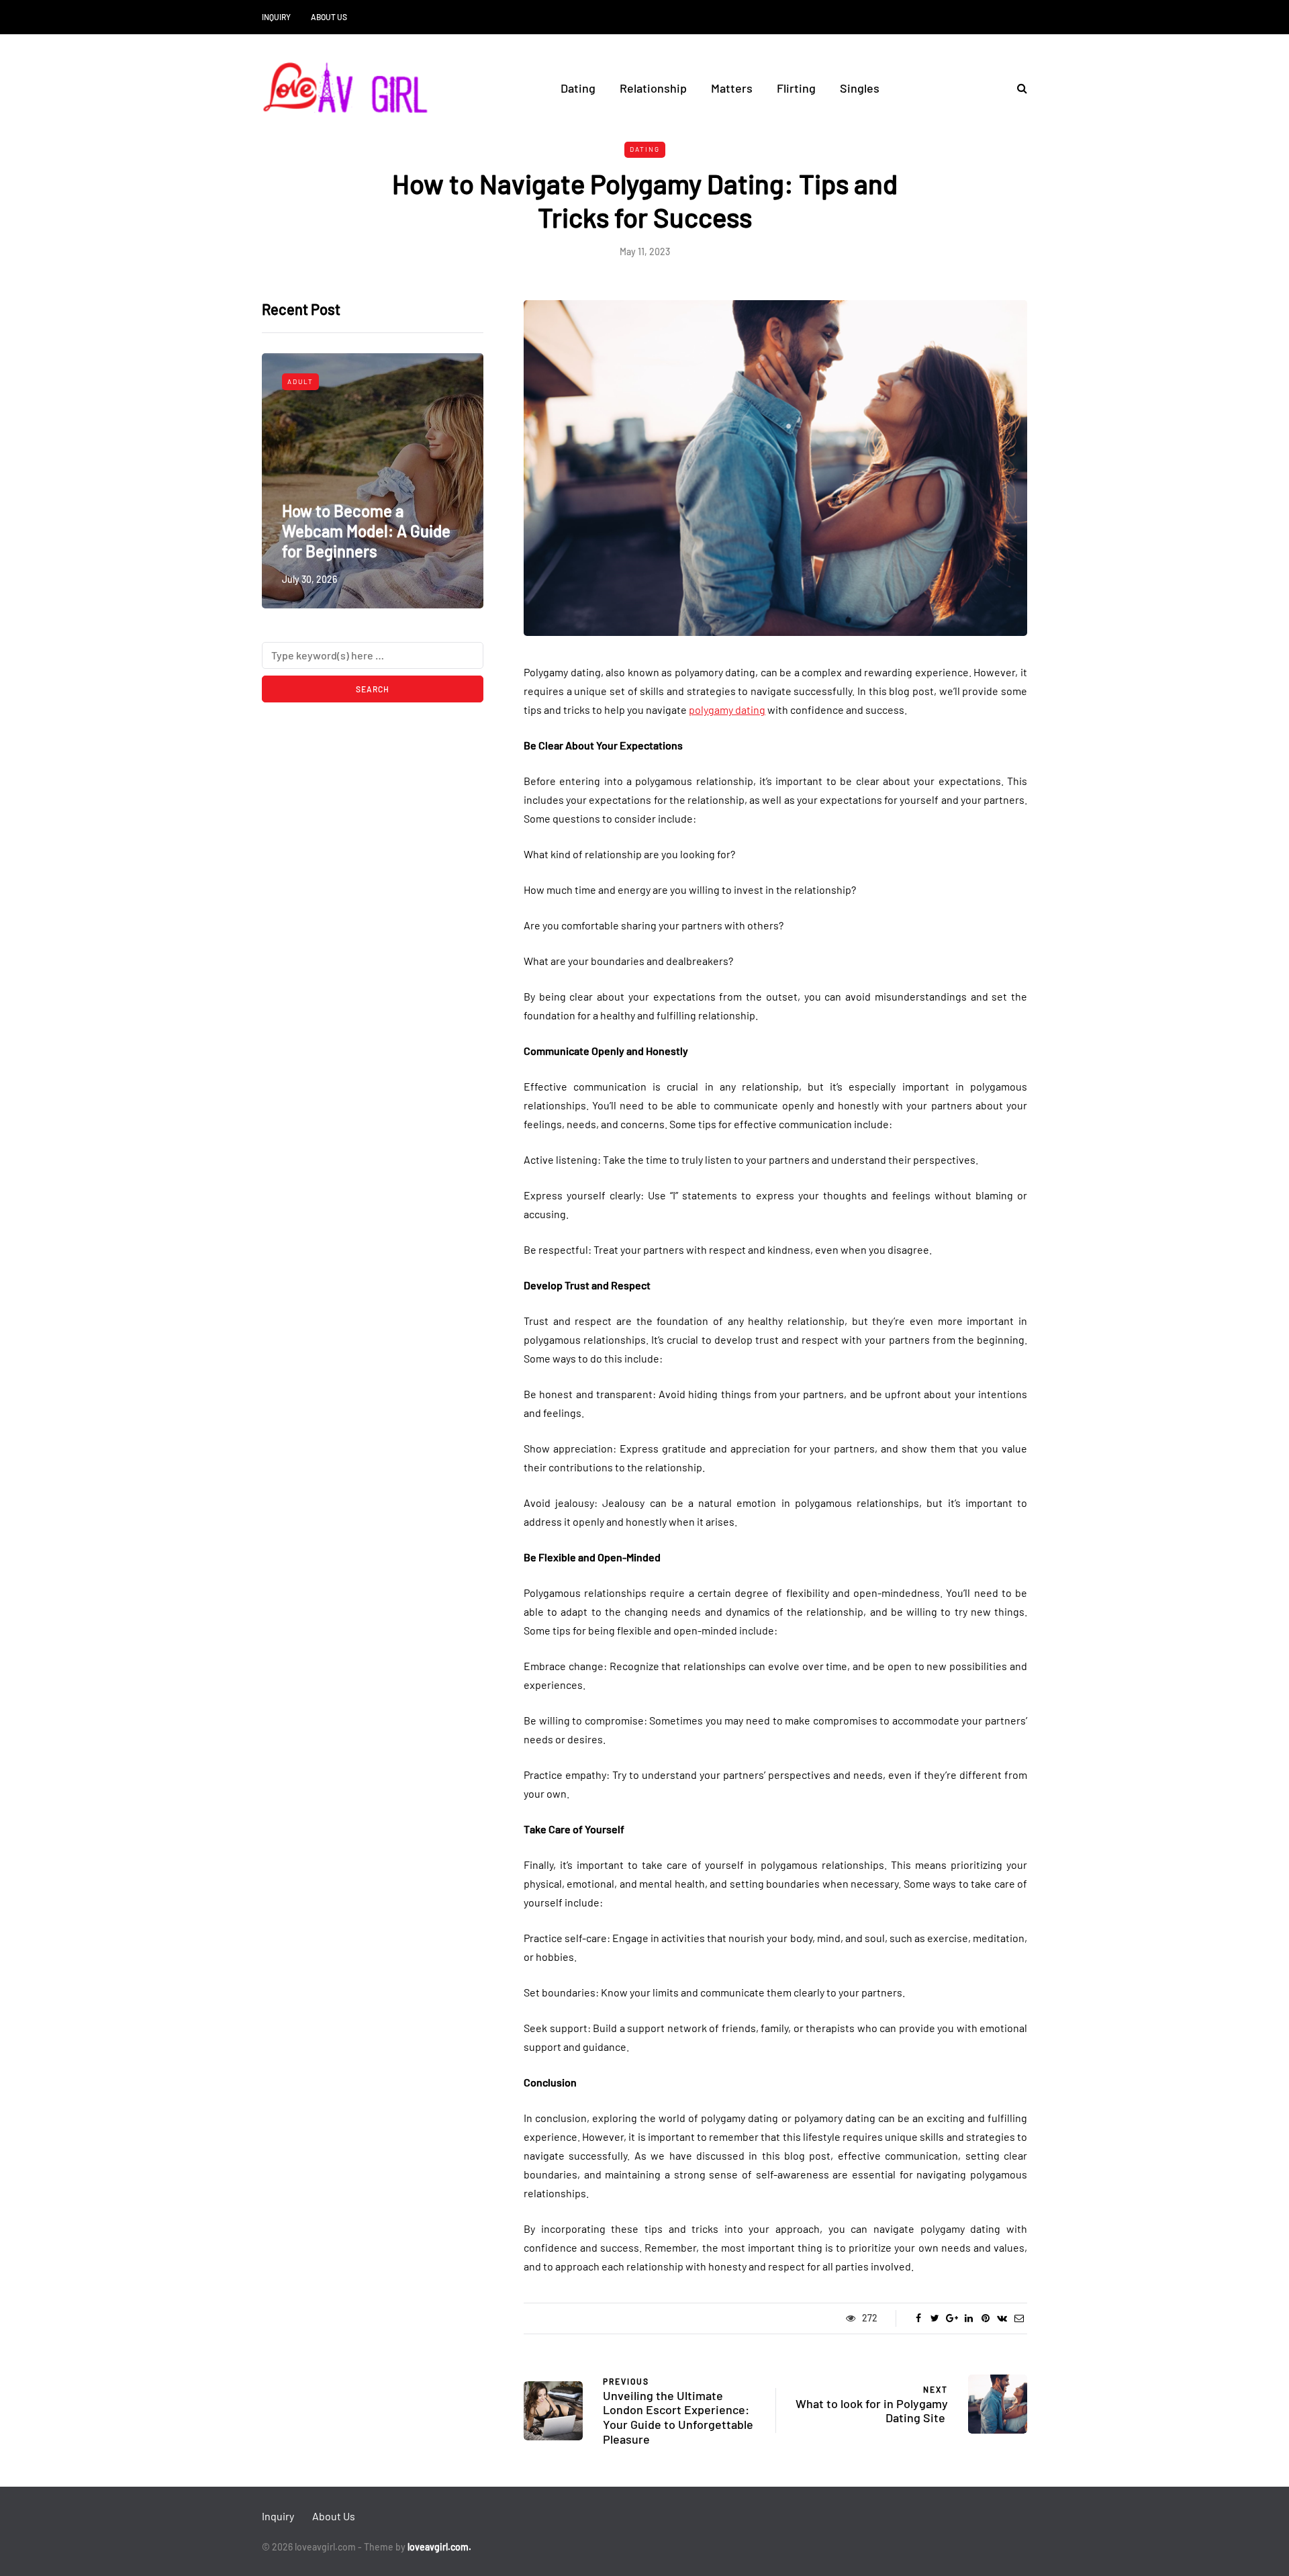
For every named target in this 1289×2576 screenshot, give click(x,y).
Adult (300, 381)
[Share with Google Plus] (952, 2318)
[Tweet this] (935, 2318)
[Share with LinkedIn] (968, 2318)
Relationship (653, 88)
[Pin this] (985, 2318)
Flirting (796, 88)
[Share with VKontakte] (1002, 2318)
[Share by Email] (1019, 2318)
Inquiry (276, 17)
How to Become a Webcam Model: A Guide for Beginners (366, 531)
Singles (860, 88)
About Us (329, 17)
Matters (732, 88)
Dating (578, 88)
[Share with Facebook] (918, 2318)
